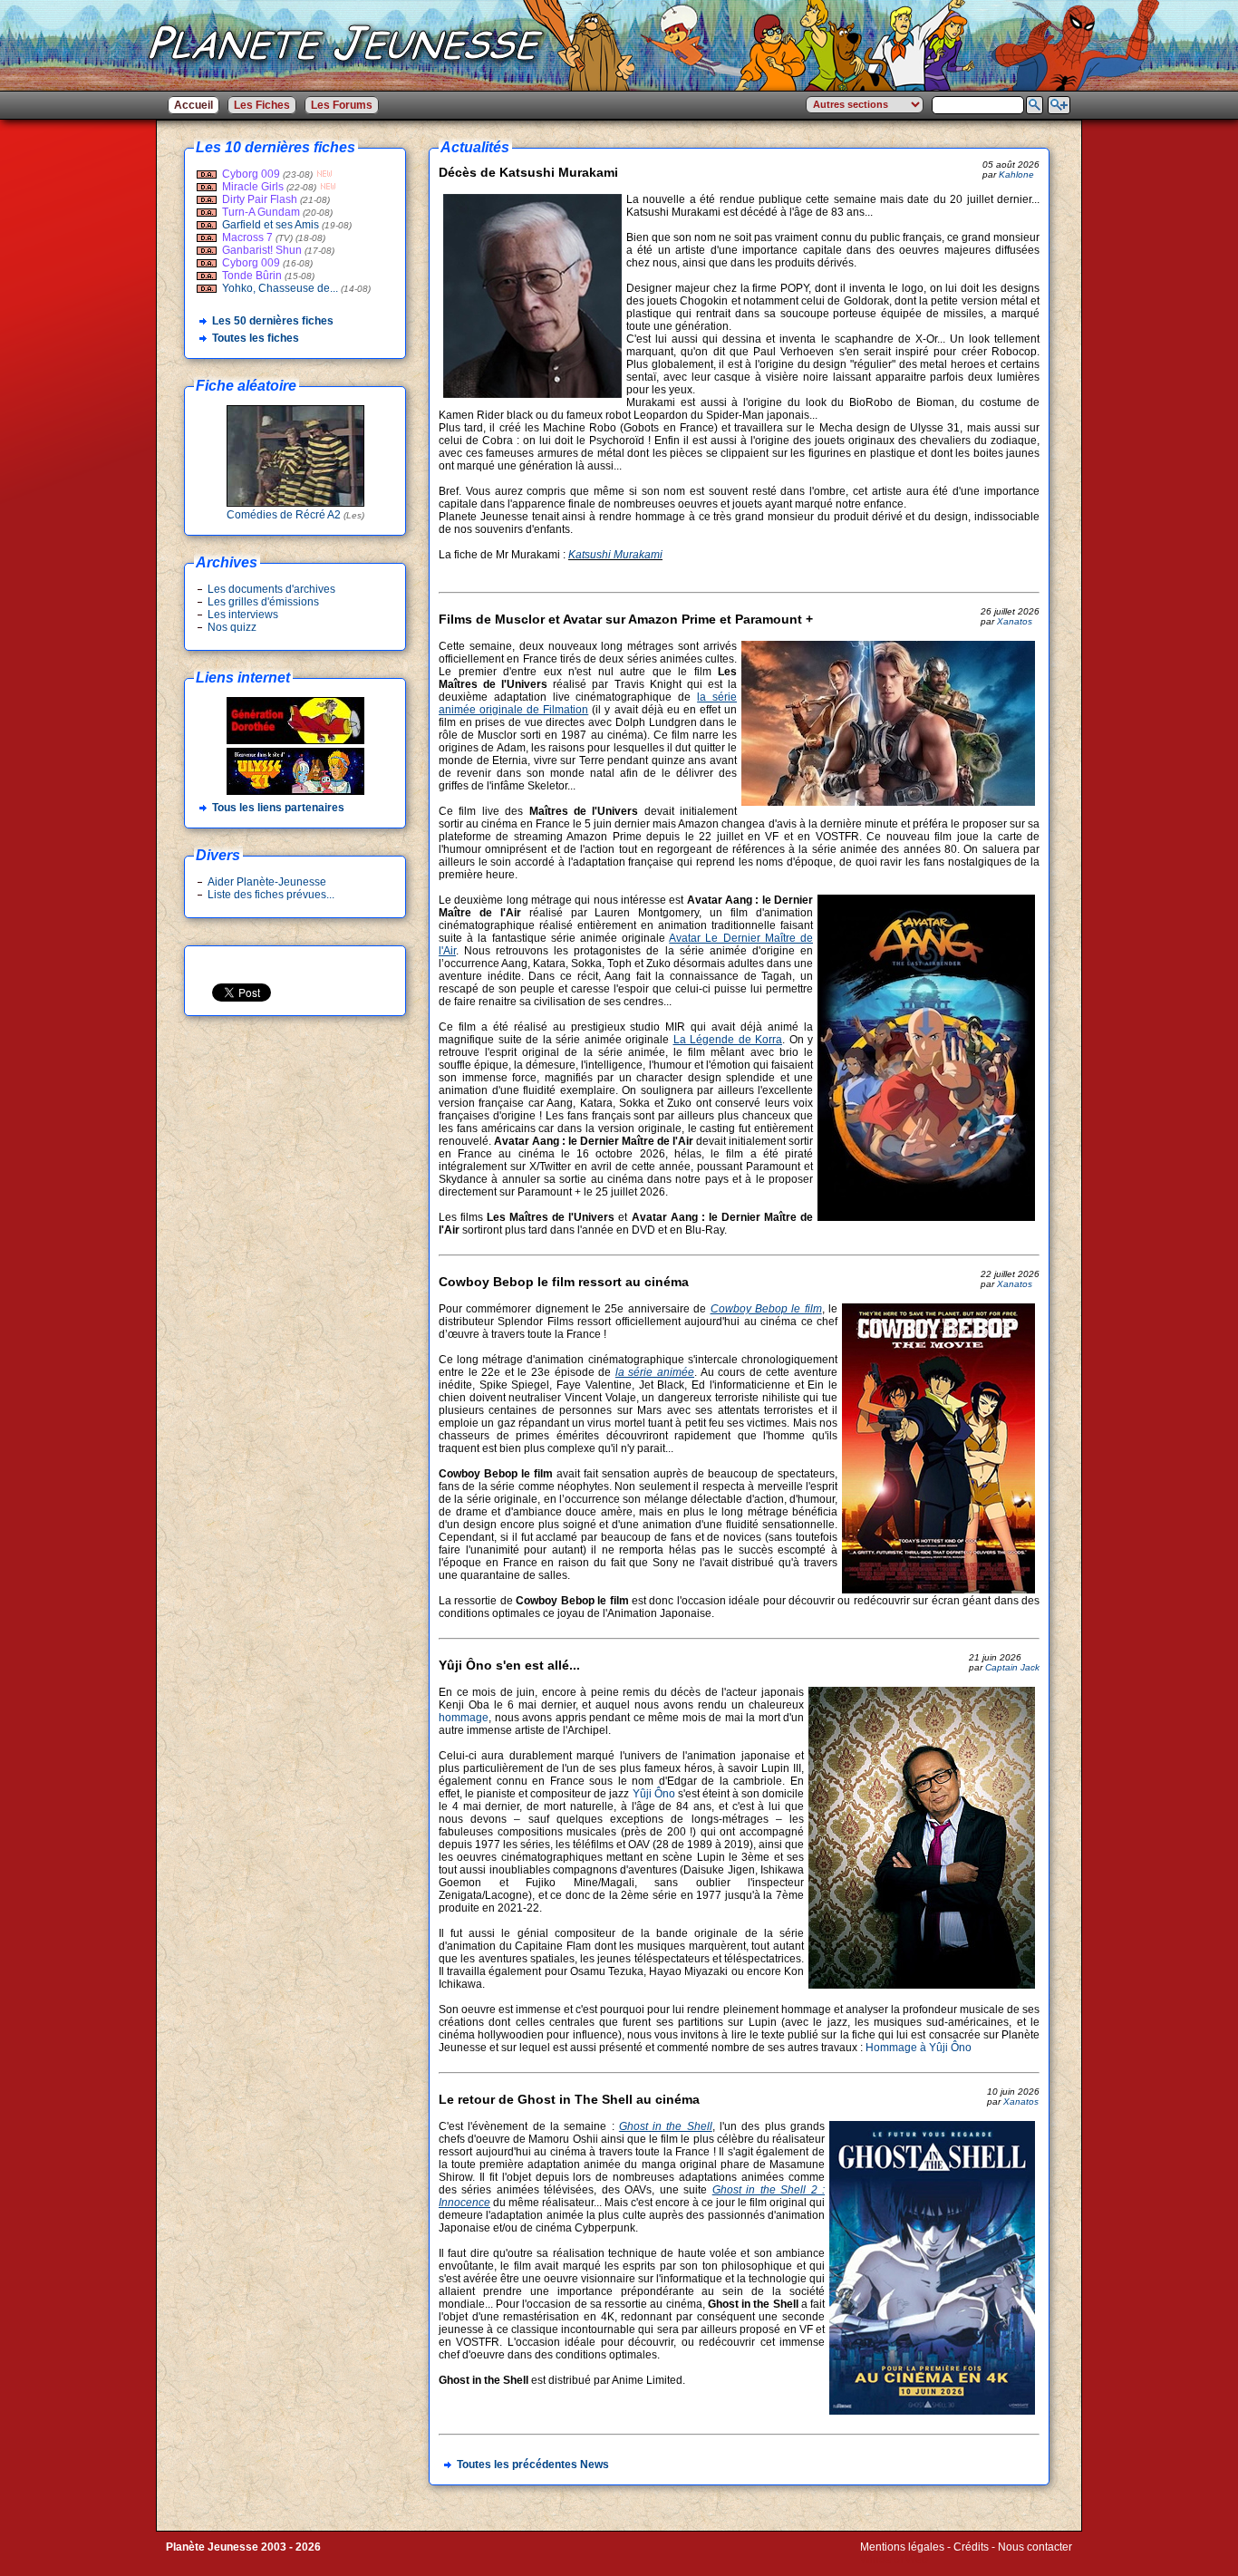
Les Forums (342, 105)
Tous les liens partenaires (278, 808)
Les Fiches (262, 105)
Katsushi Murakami (615, 555)
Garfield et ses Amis (271, 225)
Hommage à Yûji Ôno (919, 2048)
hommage (464, 1718)
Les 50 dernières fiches (273, 321)
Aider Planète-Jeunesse (267, 882)
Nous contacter (1035, 2547)
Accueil (193, 105)
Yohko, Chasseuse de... (280, 288)
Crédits (971, 2547)
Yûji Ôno (654, 1794)
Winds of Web (894, 2560)
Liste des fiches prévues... (271, 895)
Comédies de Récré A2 (295, 515)
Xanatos (1015, 621)
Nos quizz (232, 627)
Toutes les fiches (256, 338)
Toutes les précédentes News (533, 2465)
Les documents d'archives (271, 589)
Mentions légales (902, 2547)
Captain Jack (1012, 1667)
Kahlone (1016, 174)
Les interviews (243, 615)
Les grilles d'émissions (263, 602)
